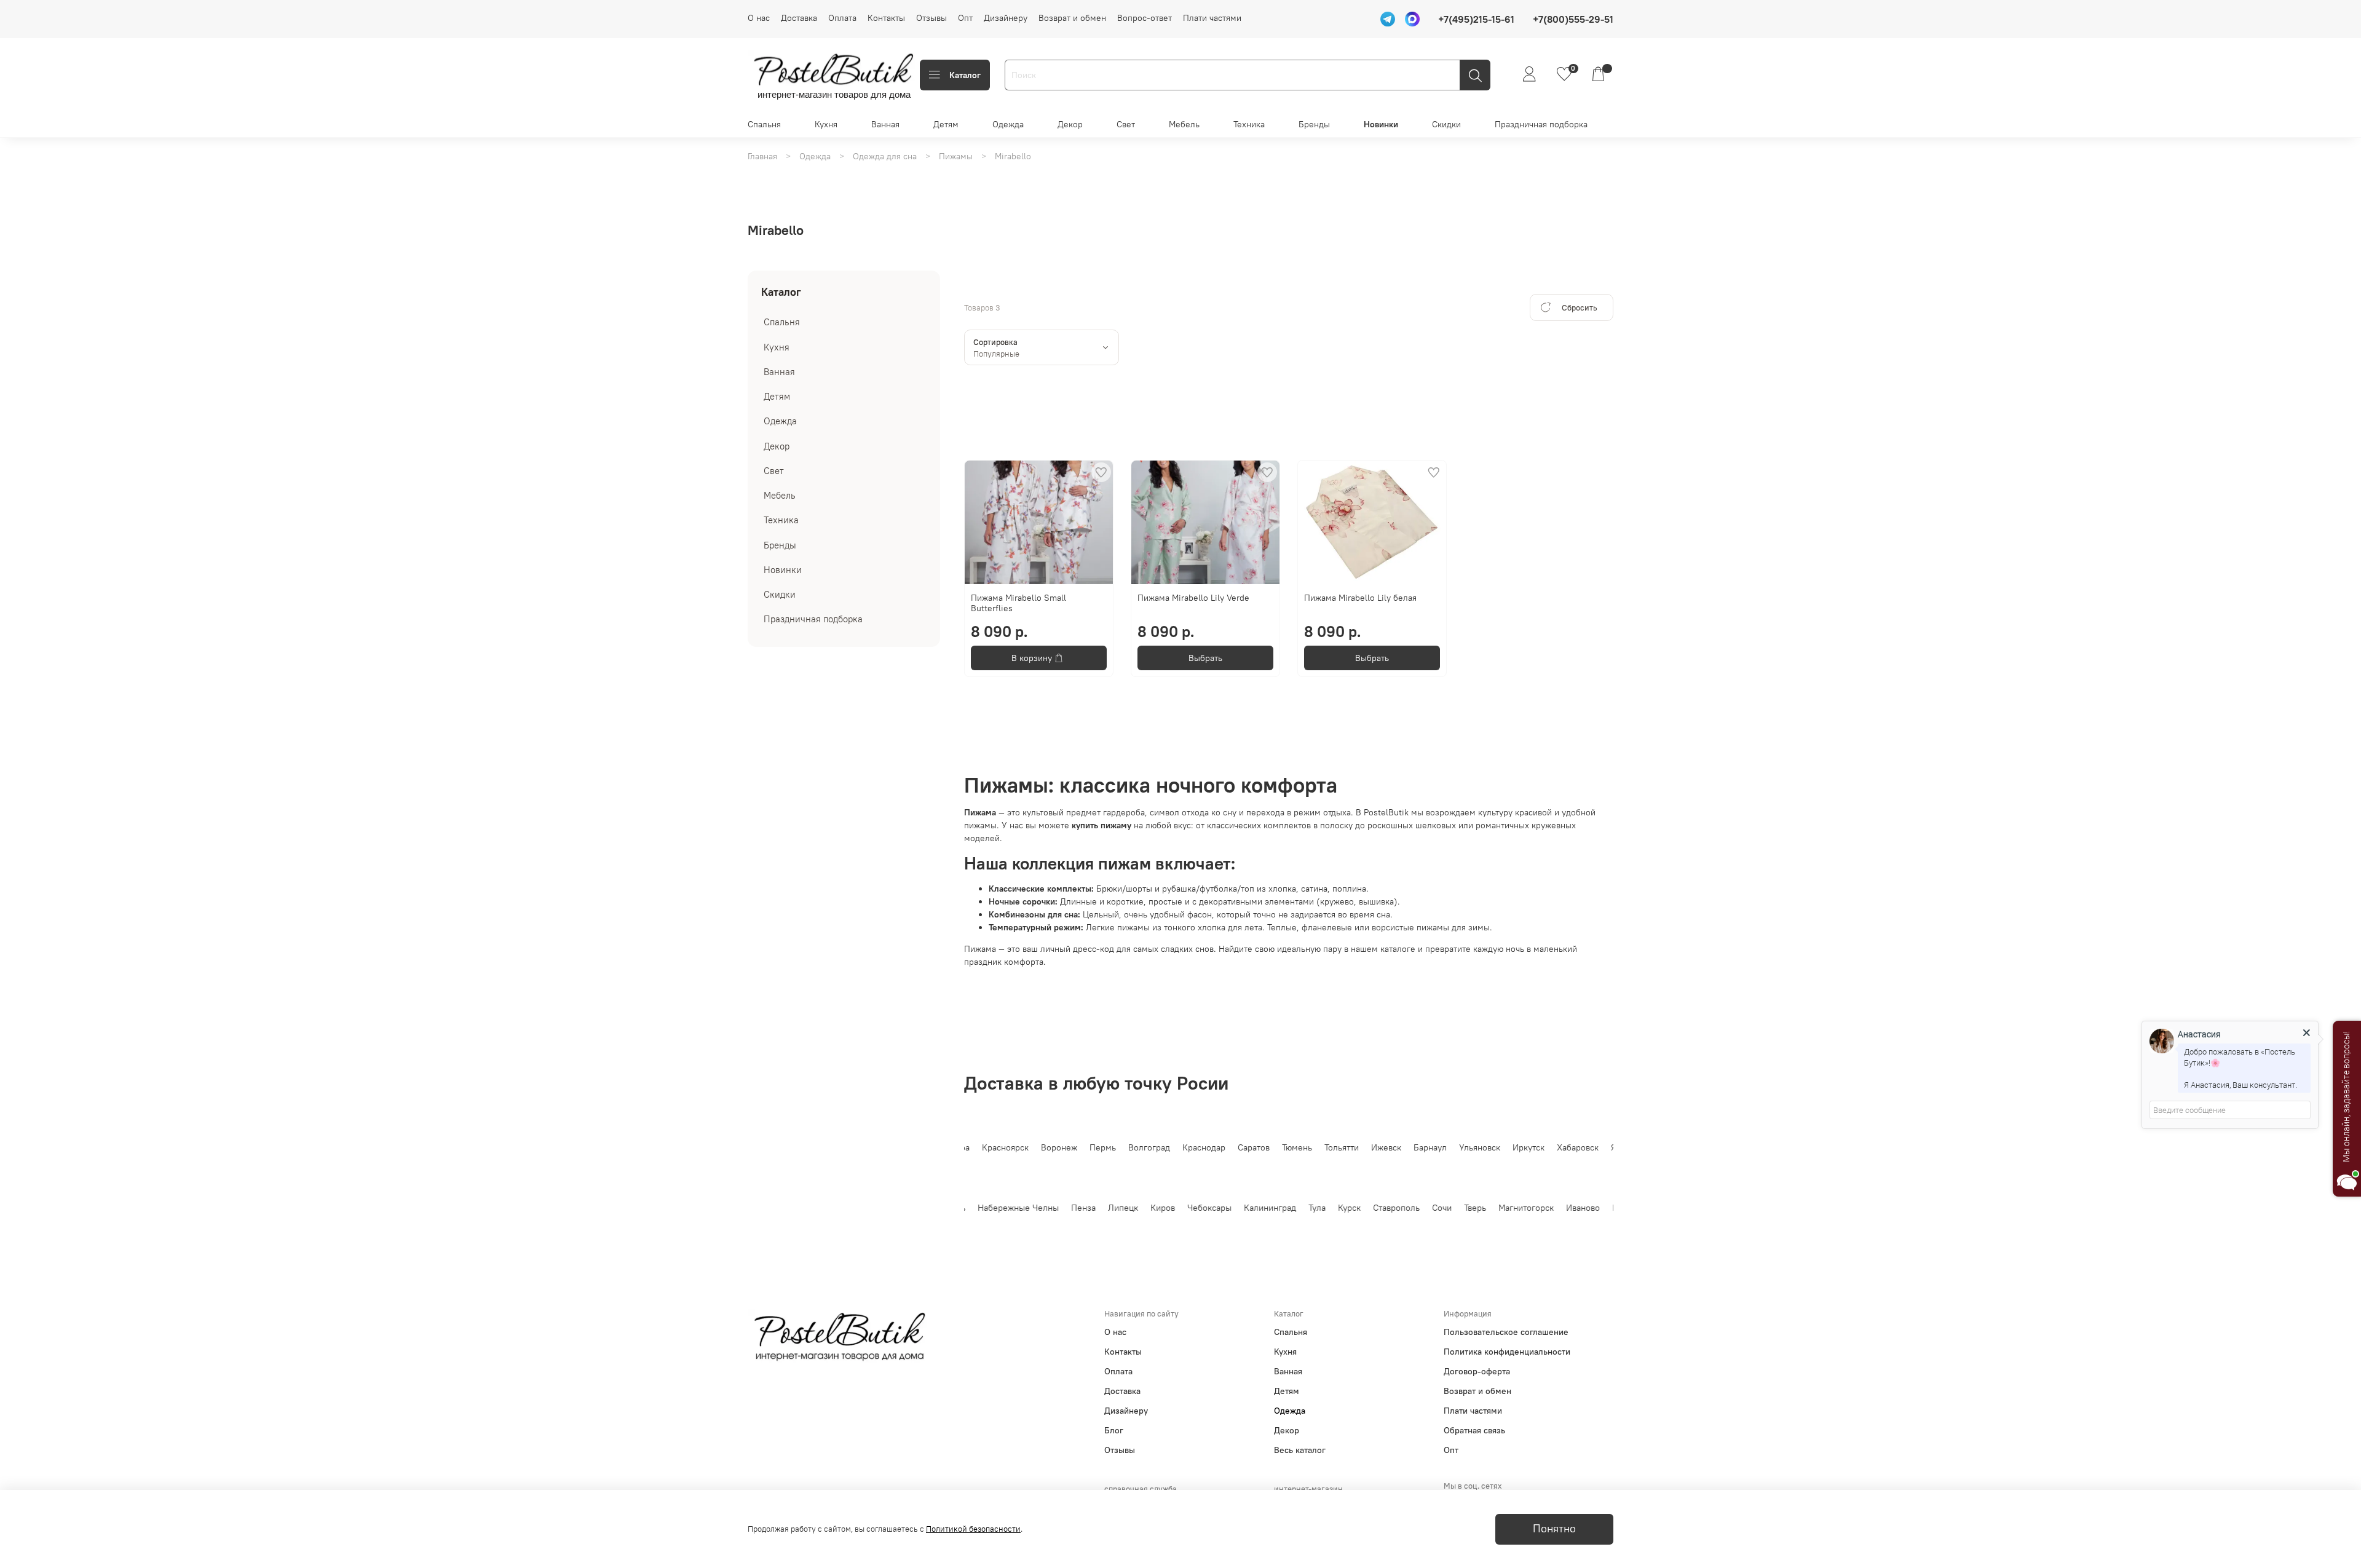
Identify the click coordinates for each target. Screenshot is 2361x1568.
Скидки (1446, 124)
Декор (1070, 124)
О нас (759, 18)
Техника (1249, 124)
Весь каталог (1300, 1450)
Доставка (799, 18)
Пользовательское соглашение (1506, 1332)
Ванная (885, 124)
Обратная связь (1474, 1430)
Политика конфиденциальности (1507, 1352)
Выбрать (1205, 658)
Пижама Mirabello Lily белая (1360, 598)
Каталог (965, 75)
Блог (1114, 1430)
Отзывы (931, 18)
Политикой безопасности (973, 1529)
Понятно (1554, 1529)
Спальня (764, 124)
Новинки (1381, 124)
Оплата (842, 18)
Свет (1126, 124)
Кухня (826, 124)
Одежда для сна (885, 156)
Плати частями (1212, 18)
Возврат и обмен (1072, 18)
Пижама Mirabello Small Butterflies (1018, 603)
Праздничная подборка (1541, 124)
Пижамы (956, 156)
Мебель (1184, 124)
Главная (762, 156)
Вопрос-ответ (1145, 18)
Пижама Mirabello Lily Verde (1193, 598)
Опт (965, 18)
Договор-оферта (1477, 1371)
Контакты (886, 18)
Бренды (1314, 124)
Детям (946, 124)
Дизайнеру (1006, 18)
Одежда (1008, 124)
